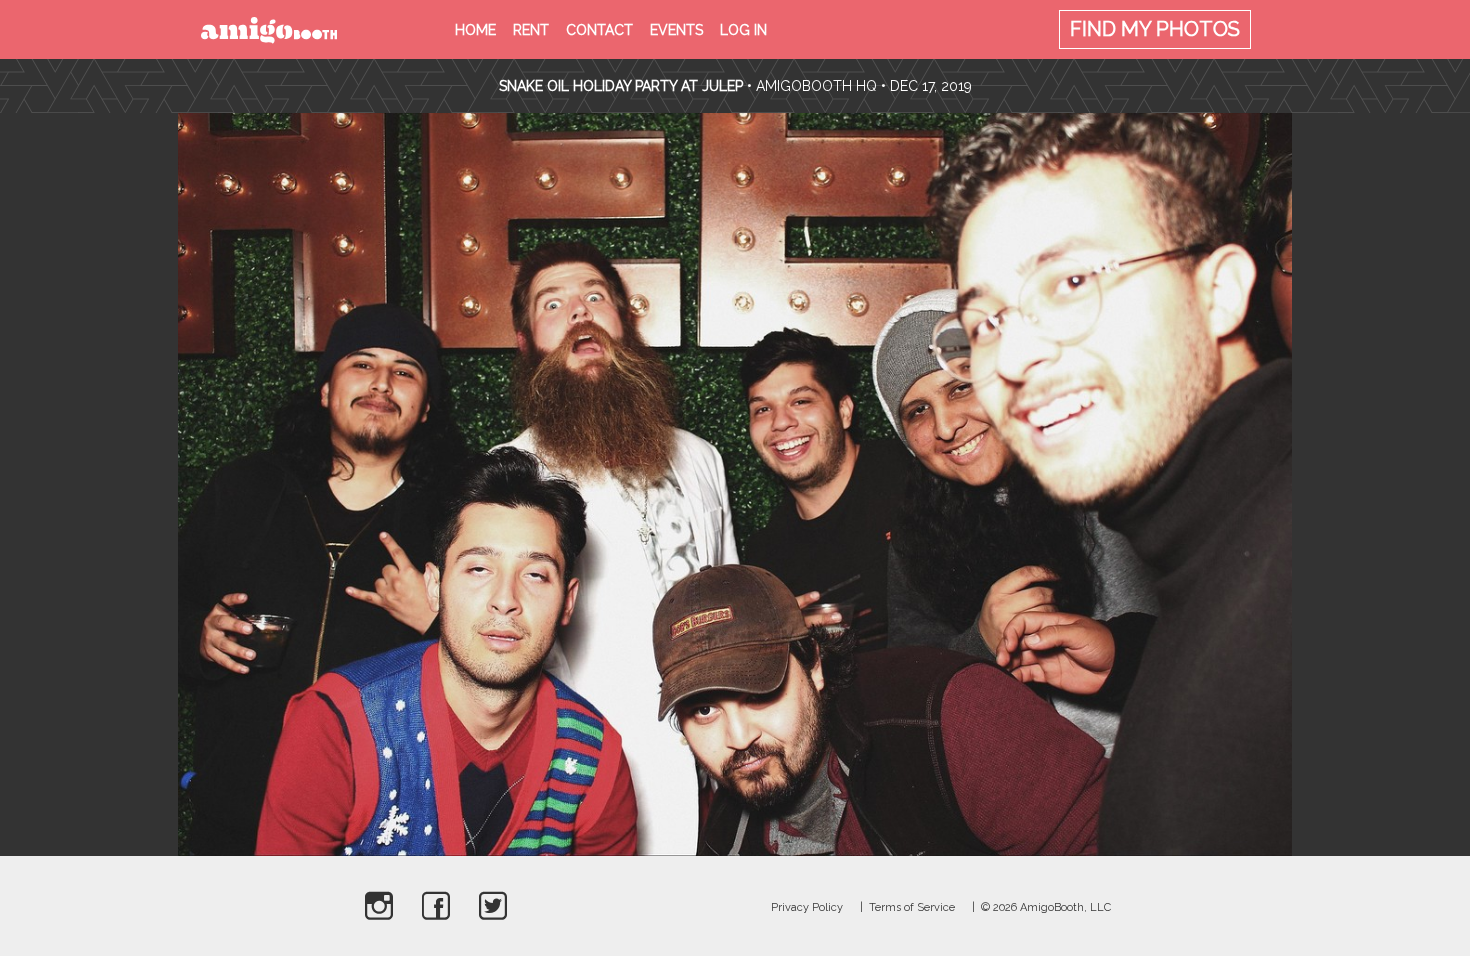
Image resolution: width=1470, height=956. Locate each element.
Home (475, 30)
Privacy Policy (807, 907)
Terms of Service (912, 907)
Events (676, 30)
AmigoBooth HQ (816, 86)
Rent (531, 30)
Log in (743, 30)
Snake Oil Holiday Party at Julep (621, 86)
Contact (599, 30)
